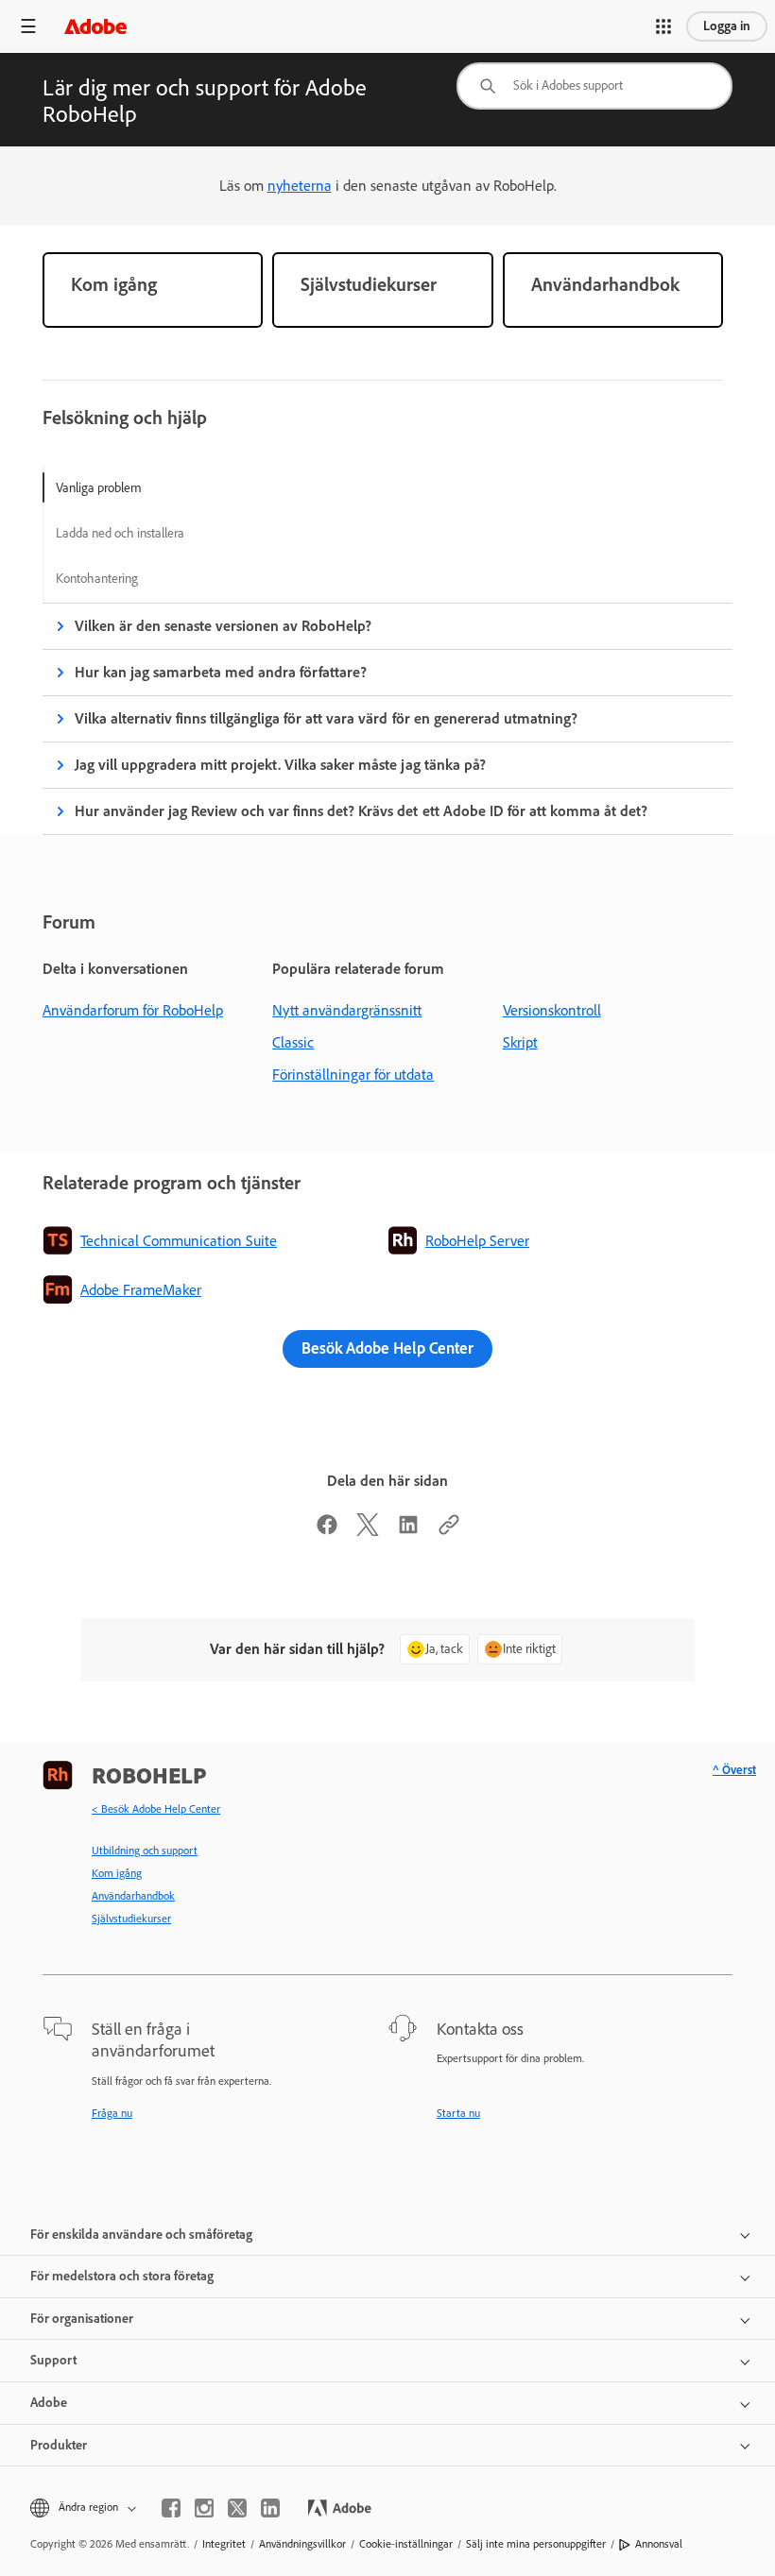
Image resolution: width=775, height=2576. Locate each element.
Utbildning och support (145, 1851)
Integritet (224, 2544)
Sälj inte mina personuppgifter (536, 2544)
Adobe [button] (49, 2403)
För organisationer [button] (82, 2319)
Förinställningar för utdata (353, 1075)
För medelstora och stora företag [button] (122, 2276)
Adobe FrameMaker (141, 1290)
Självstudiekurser (131, 1919)
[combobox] (594, 86)
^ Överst (734, 1770)
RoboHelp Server (477, 1241)
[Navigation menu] (28, 26)
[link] (153, 290)
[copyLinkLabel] (449, 1531)
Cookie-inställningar (406, 2544)
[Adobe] (95, 26)
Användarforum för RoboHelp (133, 1010)
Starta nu (458, 2113)
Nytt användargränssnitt (347, 1010)
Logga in (727, 26)
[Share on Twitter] (368, 1531)
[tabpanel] (387, 719)
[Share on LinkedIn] (408, 1531)
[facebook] (171, 2508)
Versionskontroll (552, 1010)
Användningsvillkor (302, 2544)
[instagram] (204, 2508)
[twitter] (237, 2508)
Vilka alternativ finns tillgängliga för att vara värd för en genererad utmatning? (326, 718)
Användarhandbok (133, 1896)
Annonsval (659, 2544)
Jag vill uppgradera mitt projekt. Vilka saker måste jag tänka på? (280, 765)
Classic (293, 1042)
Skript (520, 1042)
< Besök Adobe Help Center (156, 1809)
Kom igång (117, 1873)
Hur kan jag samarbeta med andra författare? (221, 672)
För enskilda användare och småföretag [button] (141, 2235)
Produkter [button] (59, 2445)
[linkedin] (270, 2508)
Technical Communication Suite (179, 1241)
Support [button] (53, 2360)
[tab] (120, 487)
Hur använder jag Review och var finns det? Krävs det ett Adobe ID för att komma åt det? (361, 811)
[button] (663, 26)
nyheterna (300, 186)
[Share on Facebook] (327, 1531)
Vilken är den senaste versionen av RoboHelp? (223, 626)
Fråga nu (112, 2113)
